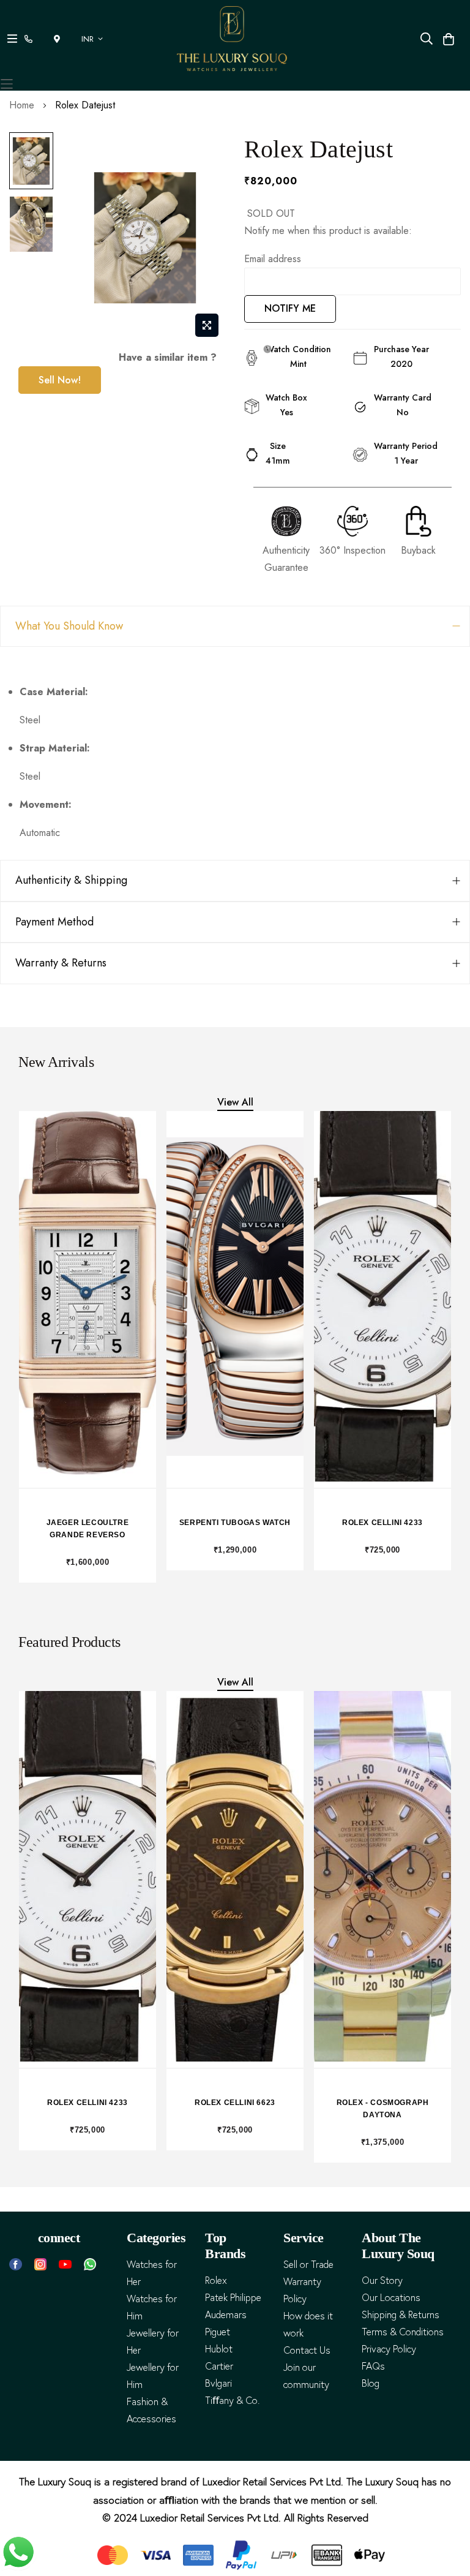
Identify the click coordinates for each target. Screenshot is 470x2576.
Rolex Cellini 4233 (382, 1523)
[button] (94, 39)
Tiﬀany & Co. (232, 2401)
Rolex (216, 2280)
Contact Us (307, 2350)
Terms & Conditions (403, 2332)
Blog (371, 2383)
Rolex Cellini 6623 (235, 2103)
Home (22, 105)
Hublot (219, 2349)
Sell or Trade (308, 2265)
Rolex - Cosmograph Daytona (383, 2109)
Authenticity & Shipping (71, 880)
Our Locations (391, 2298)
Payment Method (54, 922)
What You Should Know (69, 626)
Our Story (382, 2280)
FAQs (373, 2366)
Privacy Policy (389, 2349)
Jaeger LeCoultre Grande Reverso (88, 1529)
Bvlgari (218, 2383)
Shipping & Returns (401, 2315)
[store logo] (232, 39)
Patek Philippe (233, 2298)
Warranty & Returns (61, 963)
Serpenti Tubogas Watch (235, 1523)
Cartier (219, 2366)
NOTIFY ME (290, 308)
